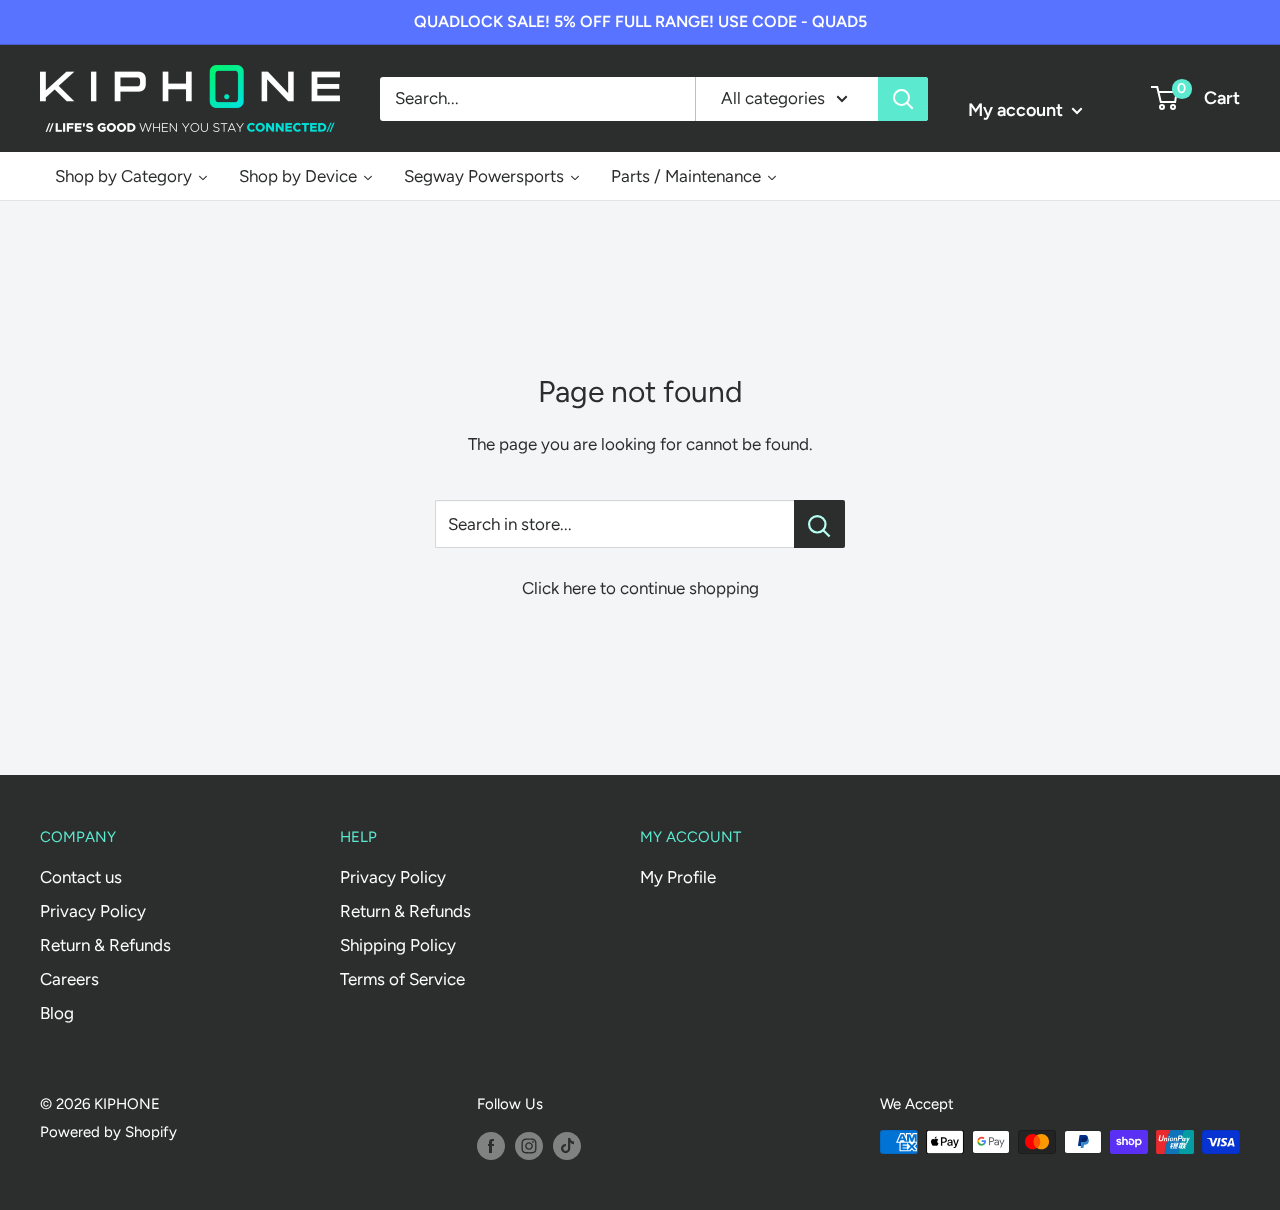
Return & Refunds (105, 945)
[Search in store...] (819, 524)
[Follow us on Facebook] (491, 1144)
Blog (57, 1013)
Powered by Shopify (108, 1132)
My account (1017, 110)
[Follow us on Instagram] (529, 1144)
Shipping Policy (398, 945)
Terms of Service (402, 979)
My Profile (678, 877)
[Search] (903, 98)
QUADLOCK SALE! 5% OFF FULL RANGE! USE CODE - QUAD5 (640, 21)
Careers (69, 979)
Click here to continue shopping (640, 588)
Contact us (81, 877)
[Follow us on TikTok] (567, 1144)
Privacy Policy (93, 911)
